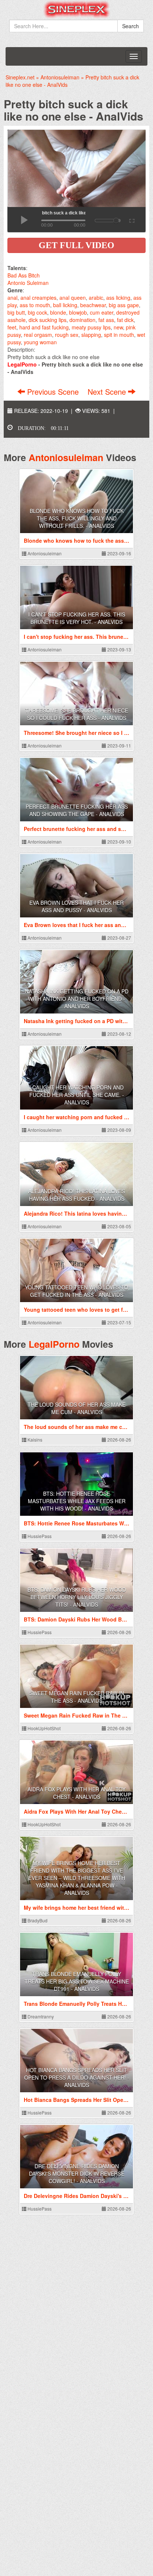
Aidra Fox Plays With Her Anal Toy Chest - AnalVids (76, 1793)
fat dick (125, 320)
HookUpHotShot (43, 1728)
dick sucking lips (48, 320)
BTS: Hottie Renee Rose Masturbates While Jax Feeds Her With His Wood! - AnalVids (77, 1501)
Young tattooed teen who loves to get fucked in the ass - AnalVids (76, 1291)
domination (82, 320)
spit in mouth (119, 335)
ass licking (118, 298)
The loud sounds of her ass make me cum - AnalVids (76, 1408)
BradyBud (37, 1920)
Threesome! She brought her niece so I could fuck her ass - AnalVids (77, 714)
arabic (96, 298)
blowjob (78, 312)
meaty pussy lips (91, 327)
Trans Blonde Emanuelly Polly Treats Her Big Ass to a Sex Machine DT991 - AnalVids (77, 1981)
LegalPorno (54, 1344)
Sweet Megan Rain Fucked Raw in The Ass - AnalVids (77, 1697)
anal (12, 298)
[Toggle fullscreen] (131, 220)
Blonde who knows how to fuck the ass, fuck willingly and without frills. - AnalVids (77, 518)
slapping (91, 335)
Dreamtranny (40, 2016)
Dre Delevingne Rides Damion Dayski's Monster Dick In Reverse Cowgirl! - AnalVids (77, 2173)
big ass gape (124, 305)
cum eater (102, 312)
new (118, 327)
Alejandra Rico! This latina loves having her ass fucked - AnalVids (76, 1195)
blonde (58, 312)
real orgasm (38, 335)
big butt (16, 312)
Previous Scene (53, 392)
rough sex (67, 335)
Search (131, 26)
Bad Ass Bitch (24, 275)
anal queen (73, 298)
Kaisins (34, 1440)
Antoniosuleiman (66, 457)
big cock (38, 312)
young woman (40, 342)
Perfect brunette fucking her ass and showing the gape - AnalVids (77, 810)
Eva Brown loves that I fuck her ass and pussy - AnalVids (76, 906)
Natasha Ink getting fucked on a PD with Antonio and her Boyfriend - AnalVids (77, 999)
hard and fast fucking (44, 327)
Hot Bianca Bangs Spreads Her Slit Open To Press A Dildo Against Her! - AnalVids (77, 2077)
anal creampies (38, 298)
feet (12, 327)
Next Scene (108, 392)
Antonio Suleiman (28, 283)
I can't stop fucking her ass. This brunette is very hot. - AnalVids (77, 618)
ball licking (65, 305)
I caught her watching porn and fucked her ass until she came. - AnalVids (77, 1095)
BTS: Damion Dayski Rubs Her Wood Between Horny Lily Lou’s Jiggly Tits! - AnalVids (77, 1597)
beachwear (93, 305)
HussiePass (39, 1536)
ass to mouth (35, 305)
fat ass (106, 320)
